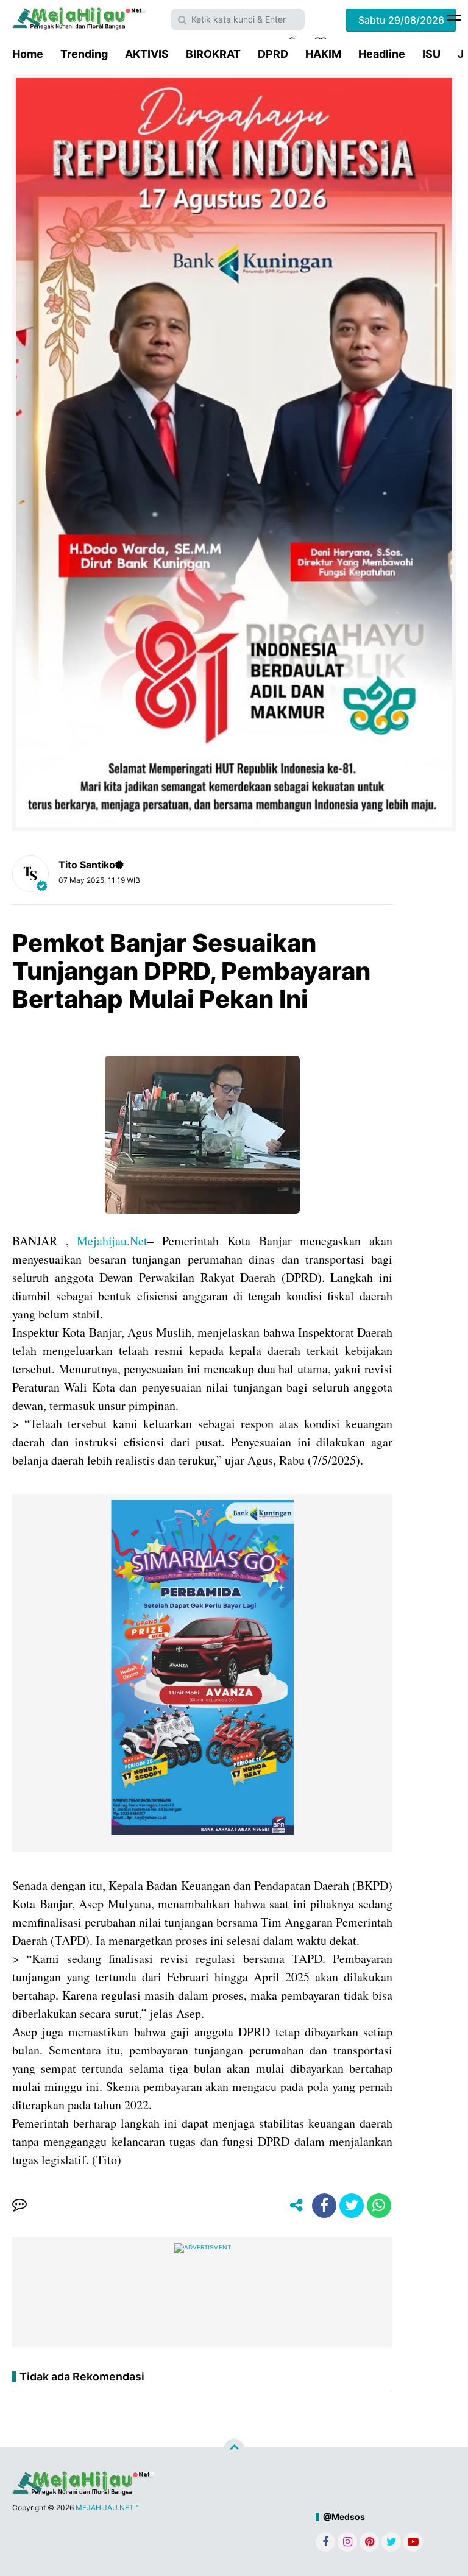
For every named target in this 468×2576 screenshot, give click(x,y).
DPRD (273, 54)
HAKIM (323, 54)
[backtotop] (234, 2449)
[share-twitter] (352, 2206)
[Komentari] (19, 2206)
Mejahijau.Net (112, 1241)
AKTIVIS (147, 54)
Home (28, 54)
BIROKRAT (213, 54)
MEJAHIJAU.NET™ (107, 2507)
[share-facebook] (324, 2206)
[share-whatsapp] (379, 2206)
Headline (382, 54)
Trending (84, 54)
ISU (431, 54)
